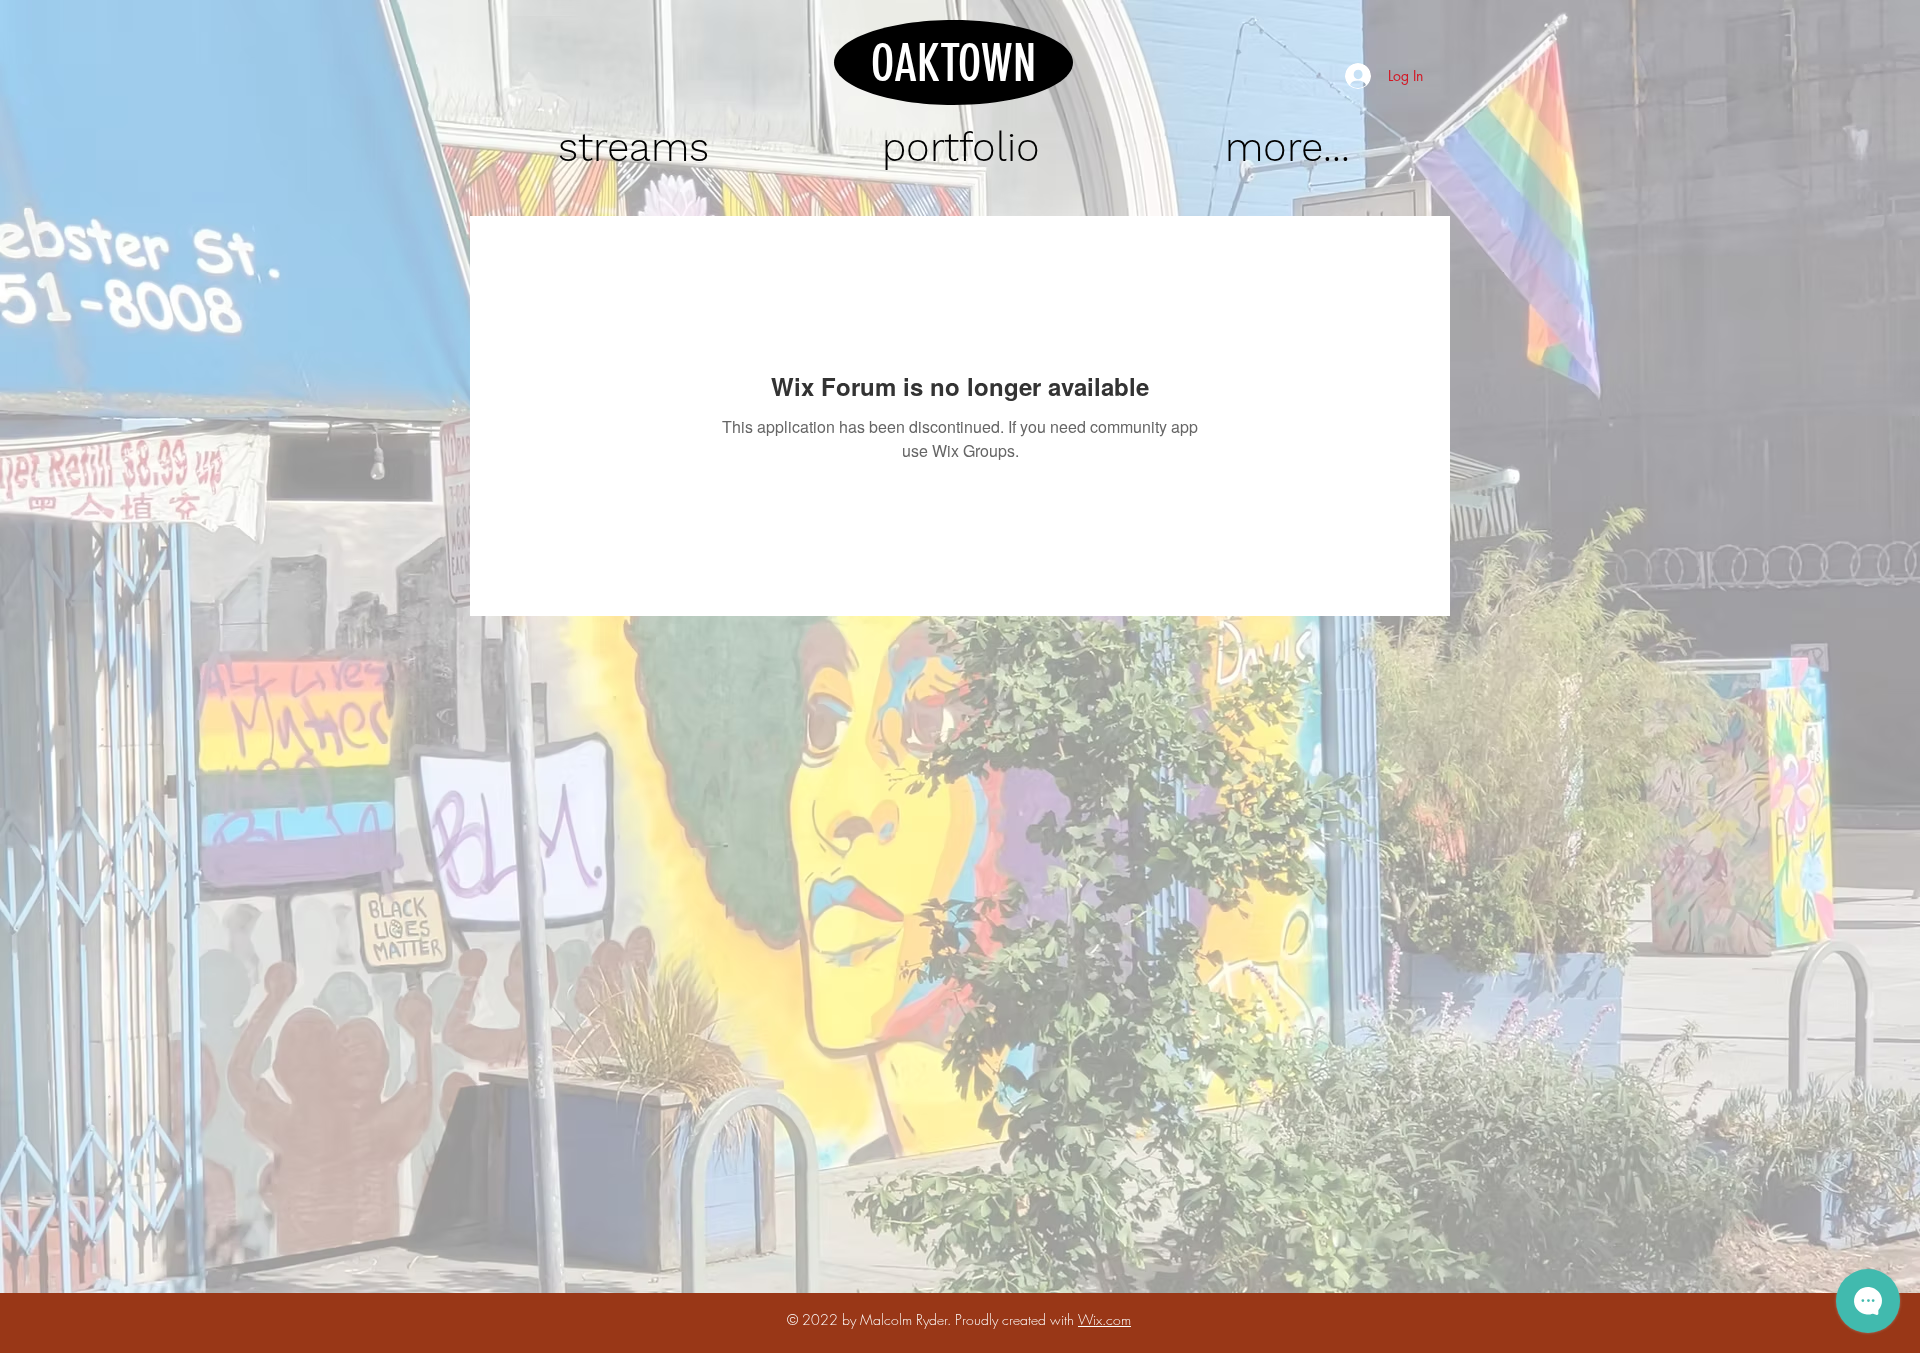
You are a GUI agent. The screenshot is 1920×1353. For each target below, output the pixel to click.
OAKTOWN (953, 64)
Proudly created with (1016, 1319)
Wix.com (1104, 1319)
